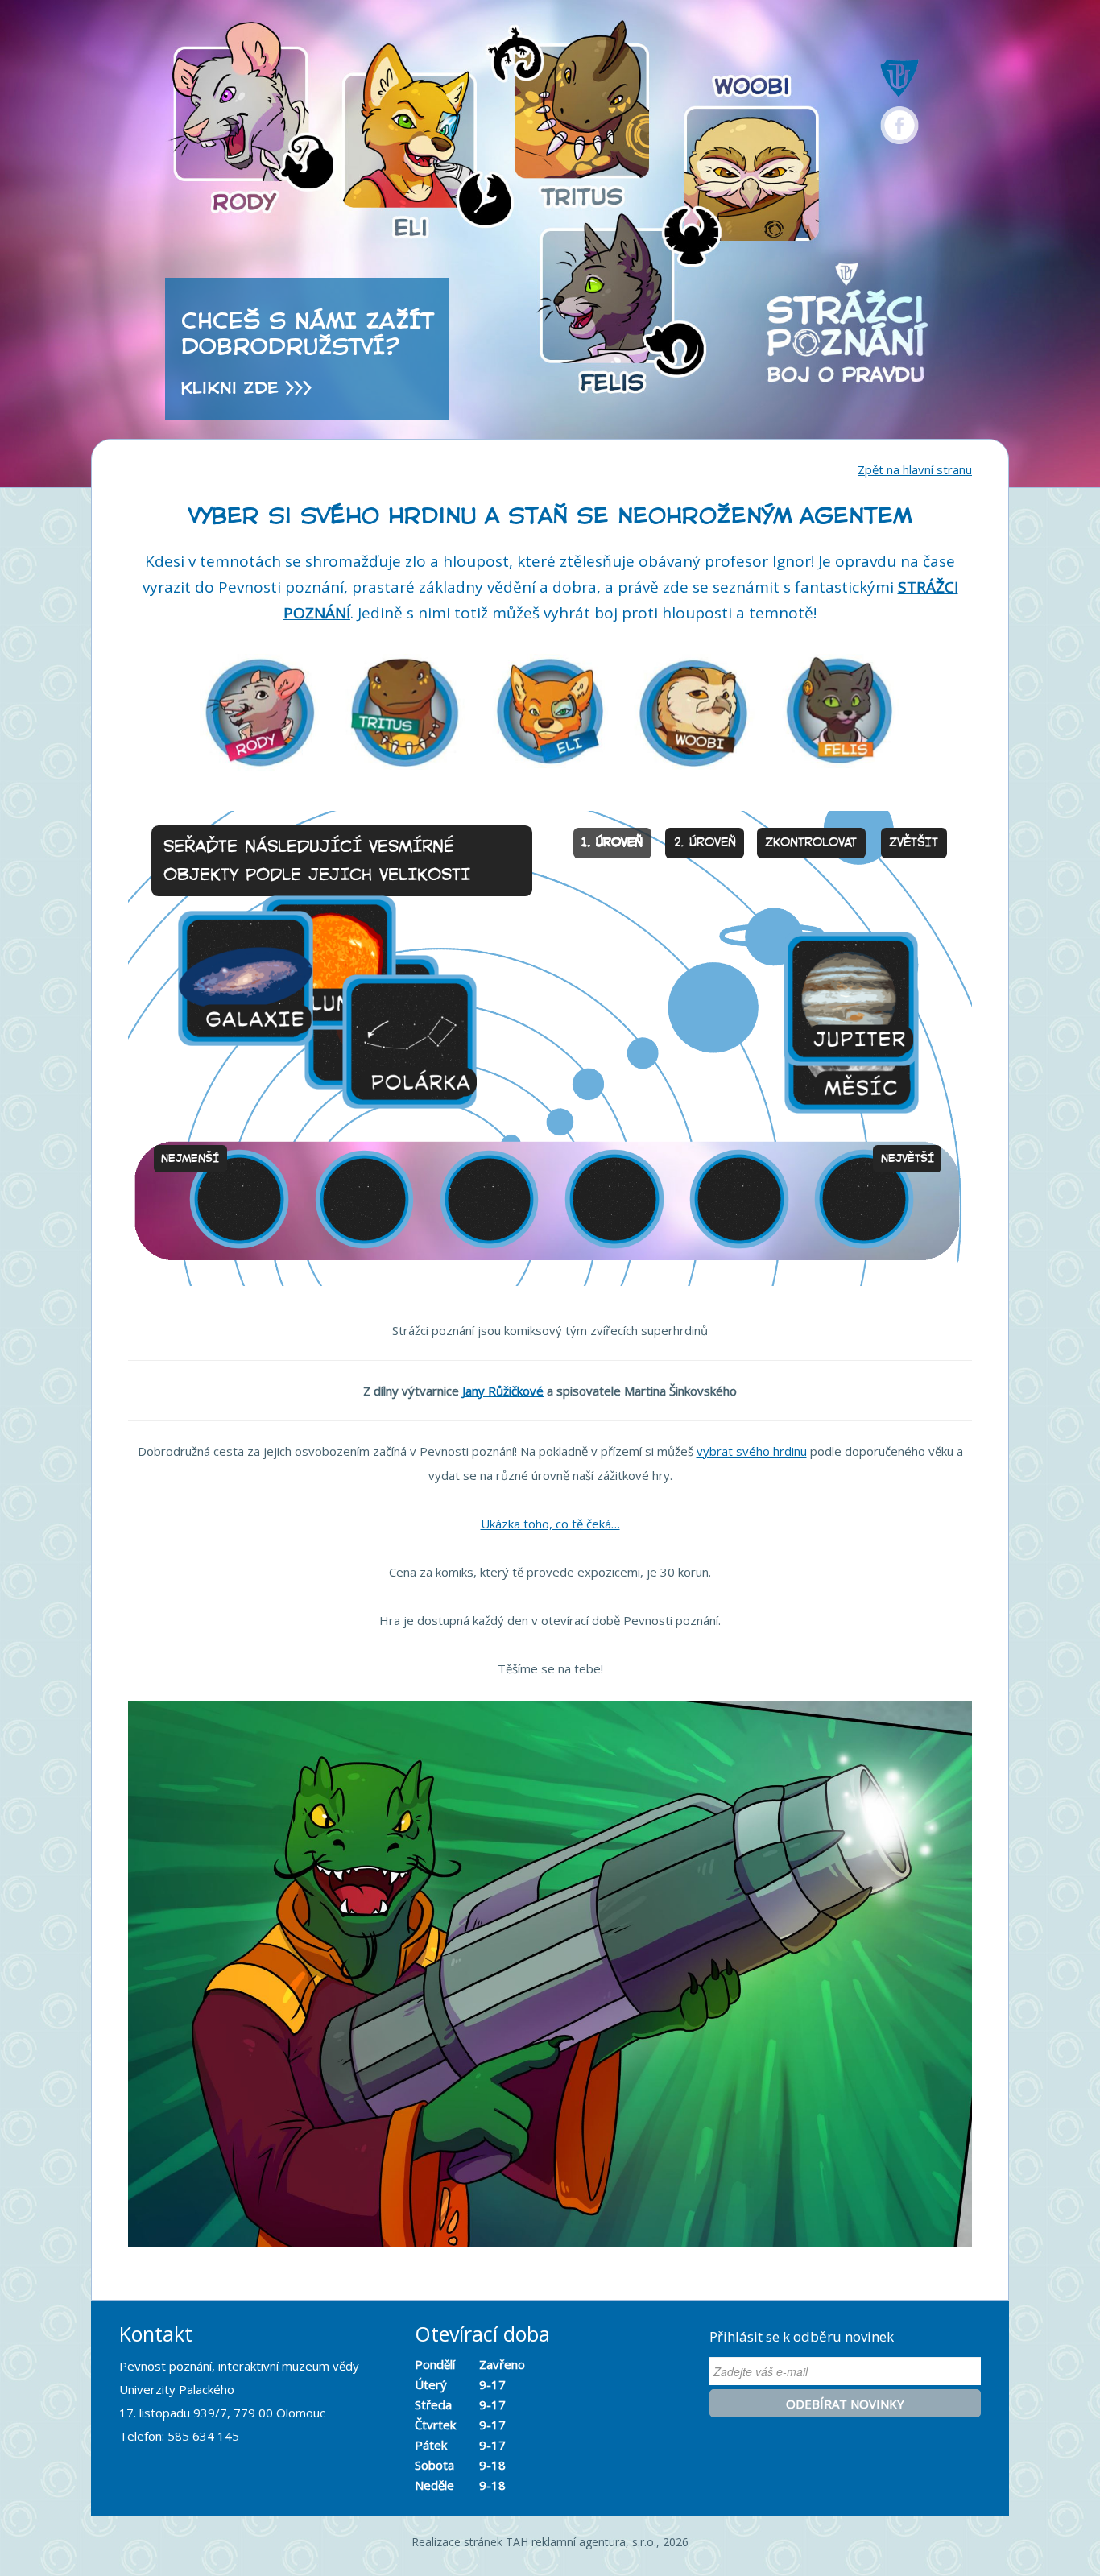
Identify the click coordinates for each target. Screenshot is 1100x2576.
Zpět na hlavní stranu (915, 469)
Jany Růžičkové (503, 1391)
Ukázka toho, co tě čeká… (550, 1524)
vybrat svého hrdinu (752, 1451)
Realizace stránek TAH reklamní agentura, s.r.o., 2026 (550, 2542)
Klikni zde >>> (246, 388)
